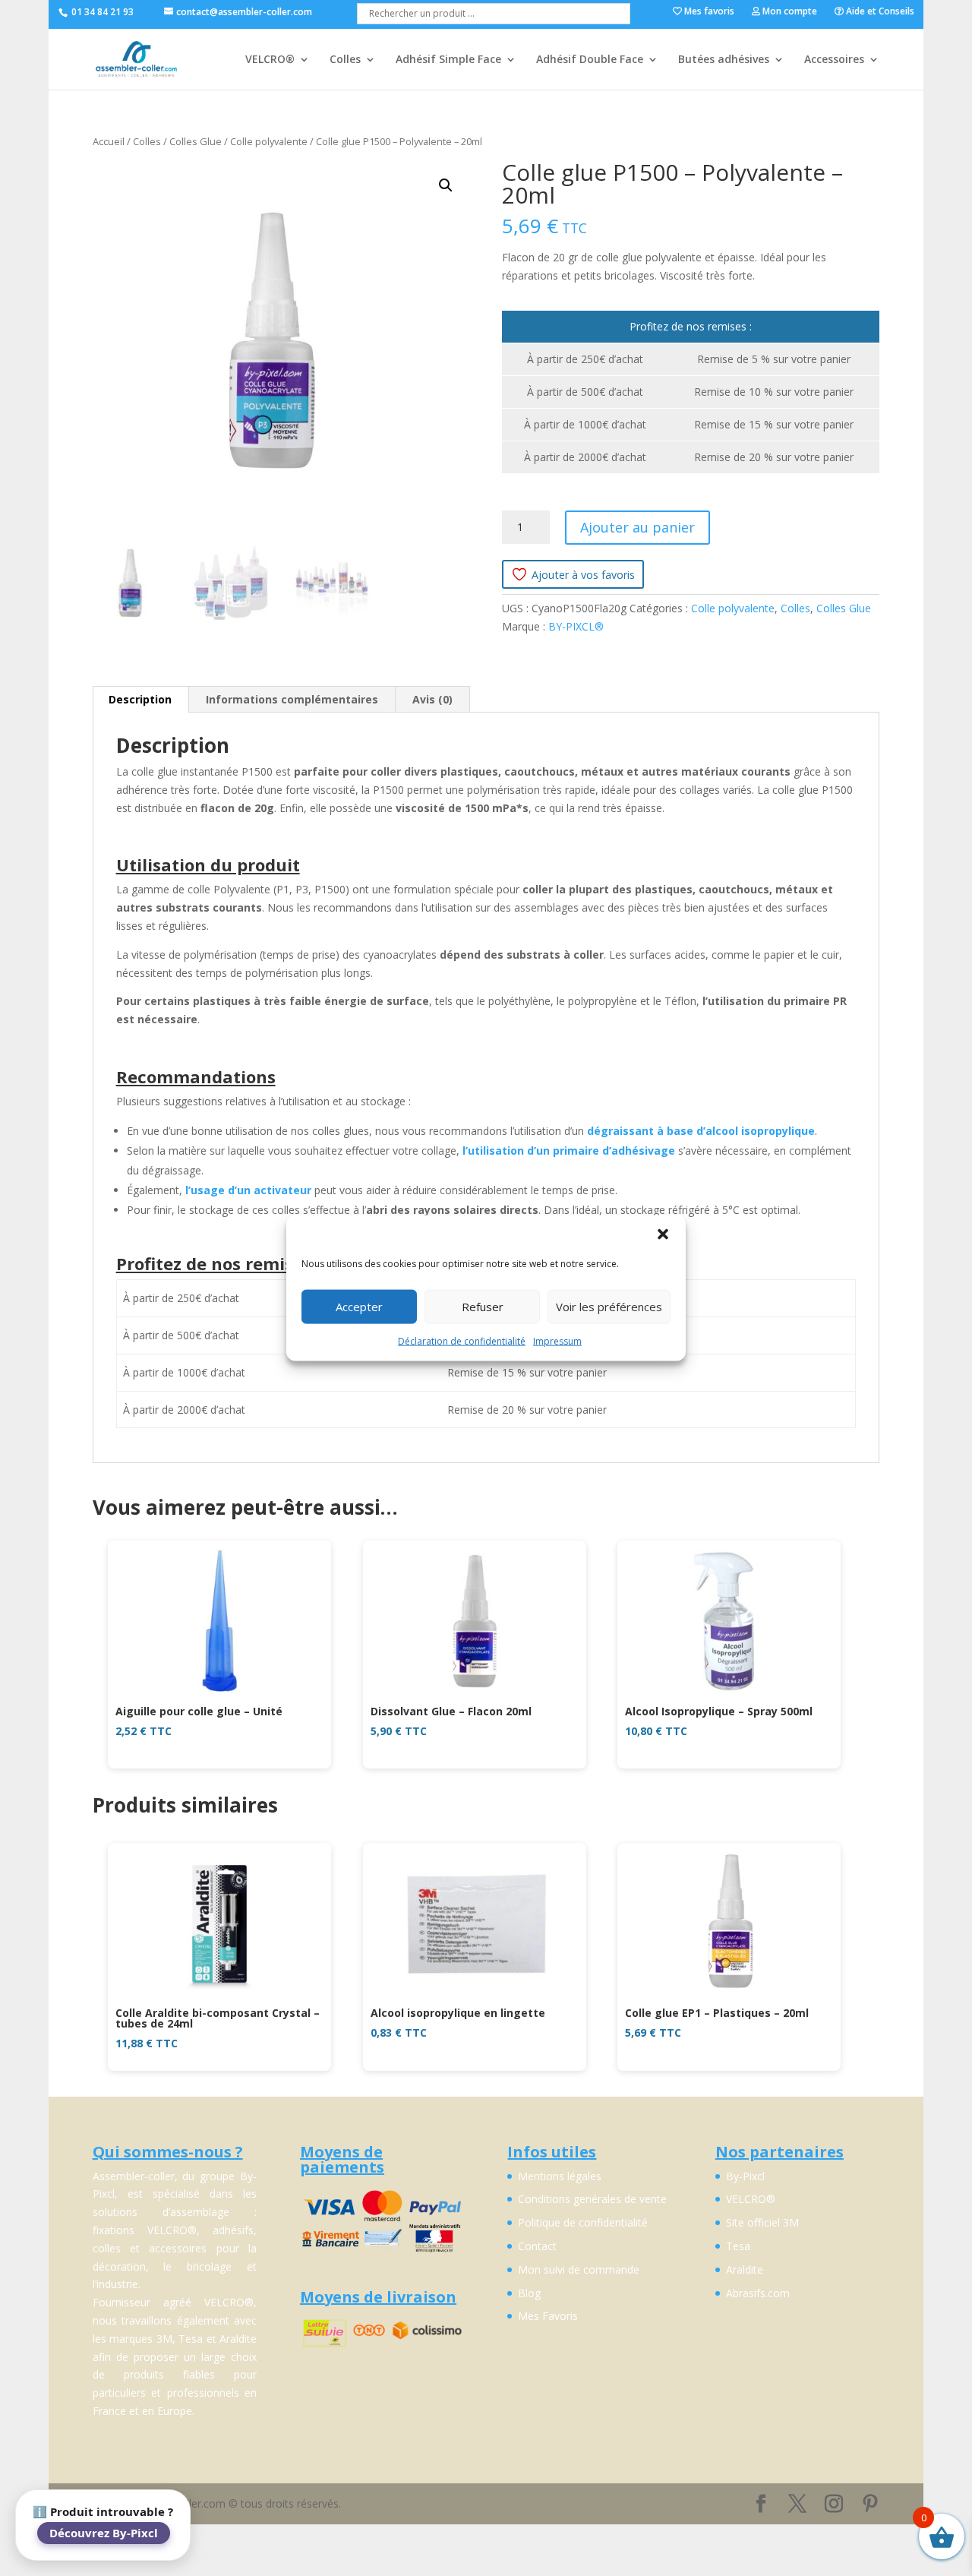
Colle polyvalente (269, 141)
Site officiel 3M (762, 2222)
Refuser (483, 1307)
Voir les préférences (609, 1307)
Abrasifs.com (758, 2293)
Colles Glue (196, 141)
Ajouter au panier (637, 527)
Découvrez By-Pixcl (104, 2533)
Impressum (557, 1340)
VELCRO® (270, 60)
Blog (529, 2293)
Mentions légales (560, 2176)
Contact (537, 2246)
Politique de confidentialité (583, 2222)
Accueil (109, 141)
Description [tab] (140, 699)
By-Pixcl (745, 2176)
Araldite (745, 2269)
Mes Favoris (548, 2316)
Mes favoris (708, 12)
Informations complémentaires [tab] (292, 699)
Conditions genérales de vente (592, 2199)
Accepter (359, 1307)
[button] (663, 1234)
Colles (345, 60)
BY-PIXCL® (576, 626)
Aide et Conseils (879, 12)
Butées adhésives (724, 60)
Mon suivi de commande (579, 2269)
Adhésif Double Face (590, 60)
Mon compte (789, 12)
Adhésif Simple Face (448, 60)
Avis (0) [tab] (432, 699)
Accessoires (834, 60)
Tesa (738, 2246)
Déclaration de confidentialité (462, 1340)
